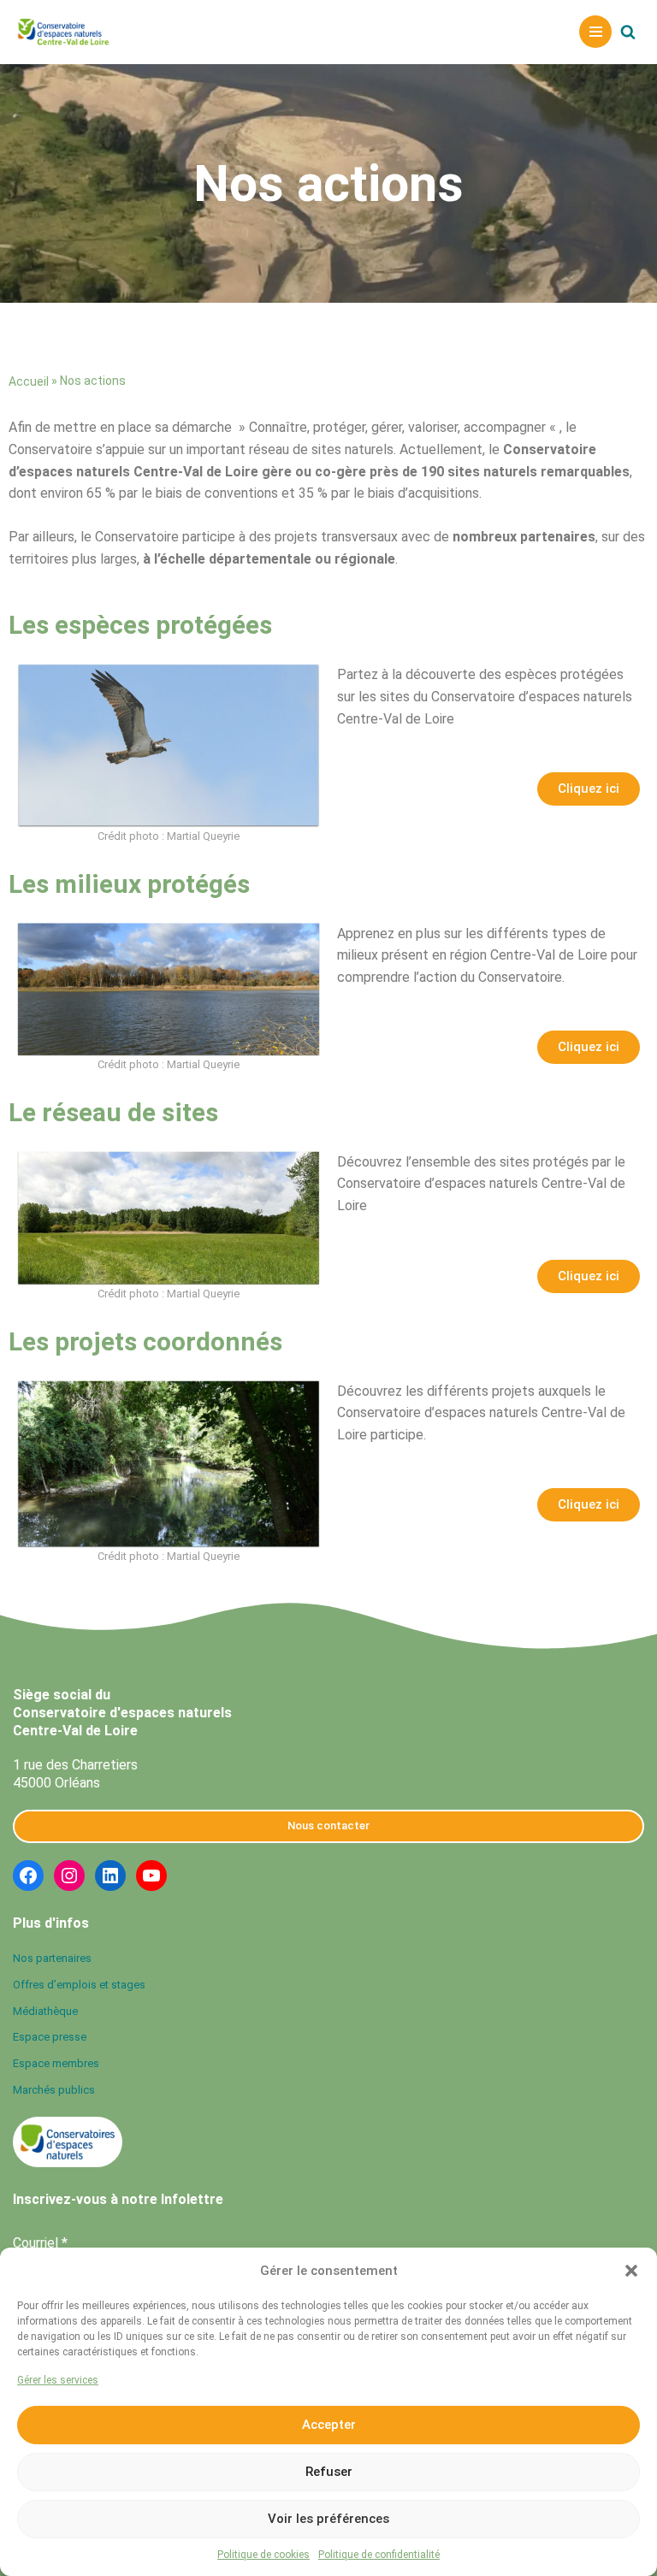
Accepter (329, 2425)
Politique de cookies (263, 2555)
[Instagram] (69, 1876)
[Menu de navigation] (595, 32)
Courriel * (40, 2243)
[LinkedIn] (110, 1876)
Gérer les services (58, 2380)
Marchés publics (54, 2091)
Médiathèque (45, 2011)
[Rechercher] (628, 32)
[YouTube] (151, 1876)
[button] (631, 2271)
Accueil (29, 381)
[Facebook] (28, 1876)
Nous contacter (328, 1826)
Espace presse (50, 2038)
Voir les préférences (328, 2519)
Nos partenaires (52, 1958)
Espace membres (56, 2064)
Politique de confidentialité (379, 2555)
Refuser (329, 2472)
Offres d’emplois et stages (79, 1985)
